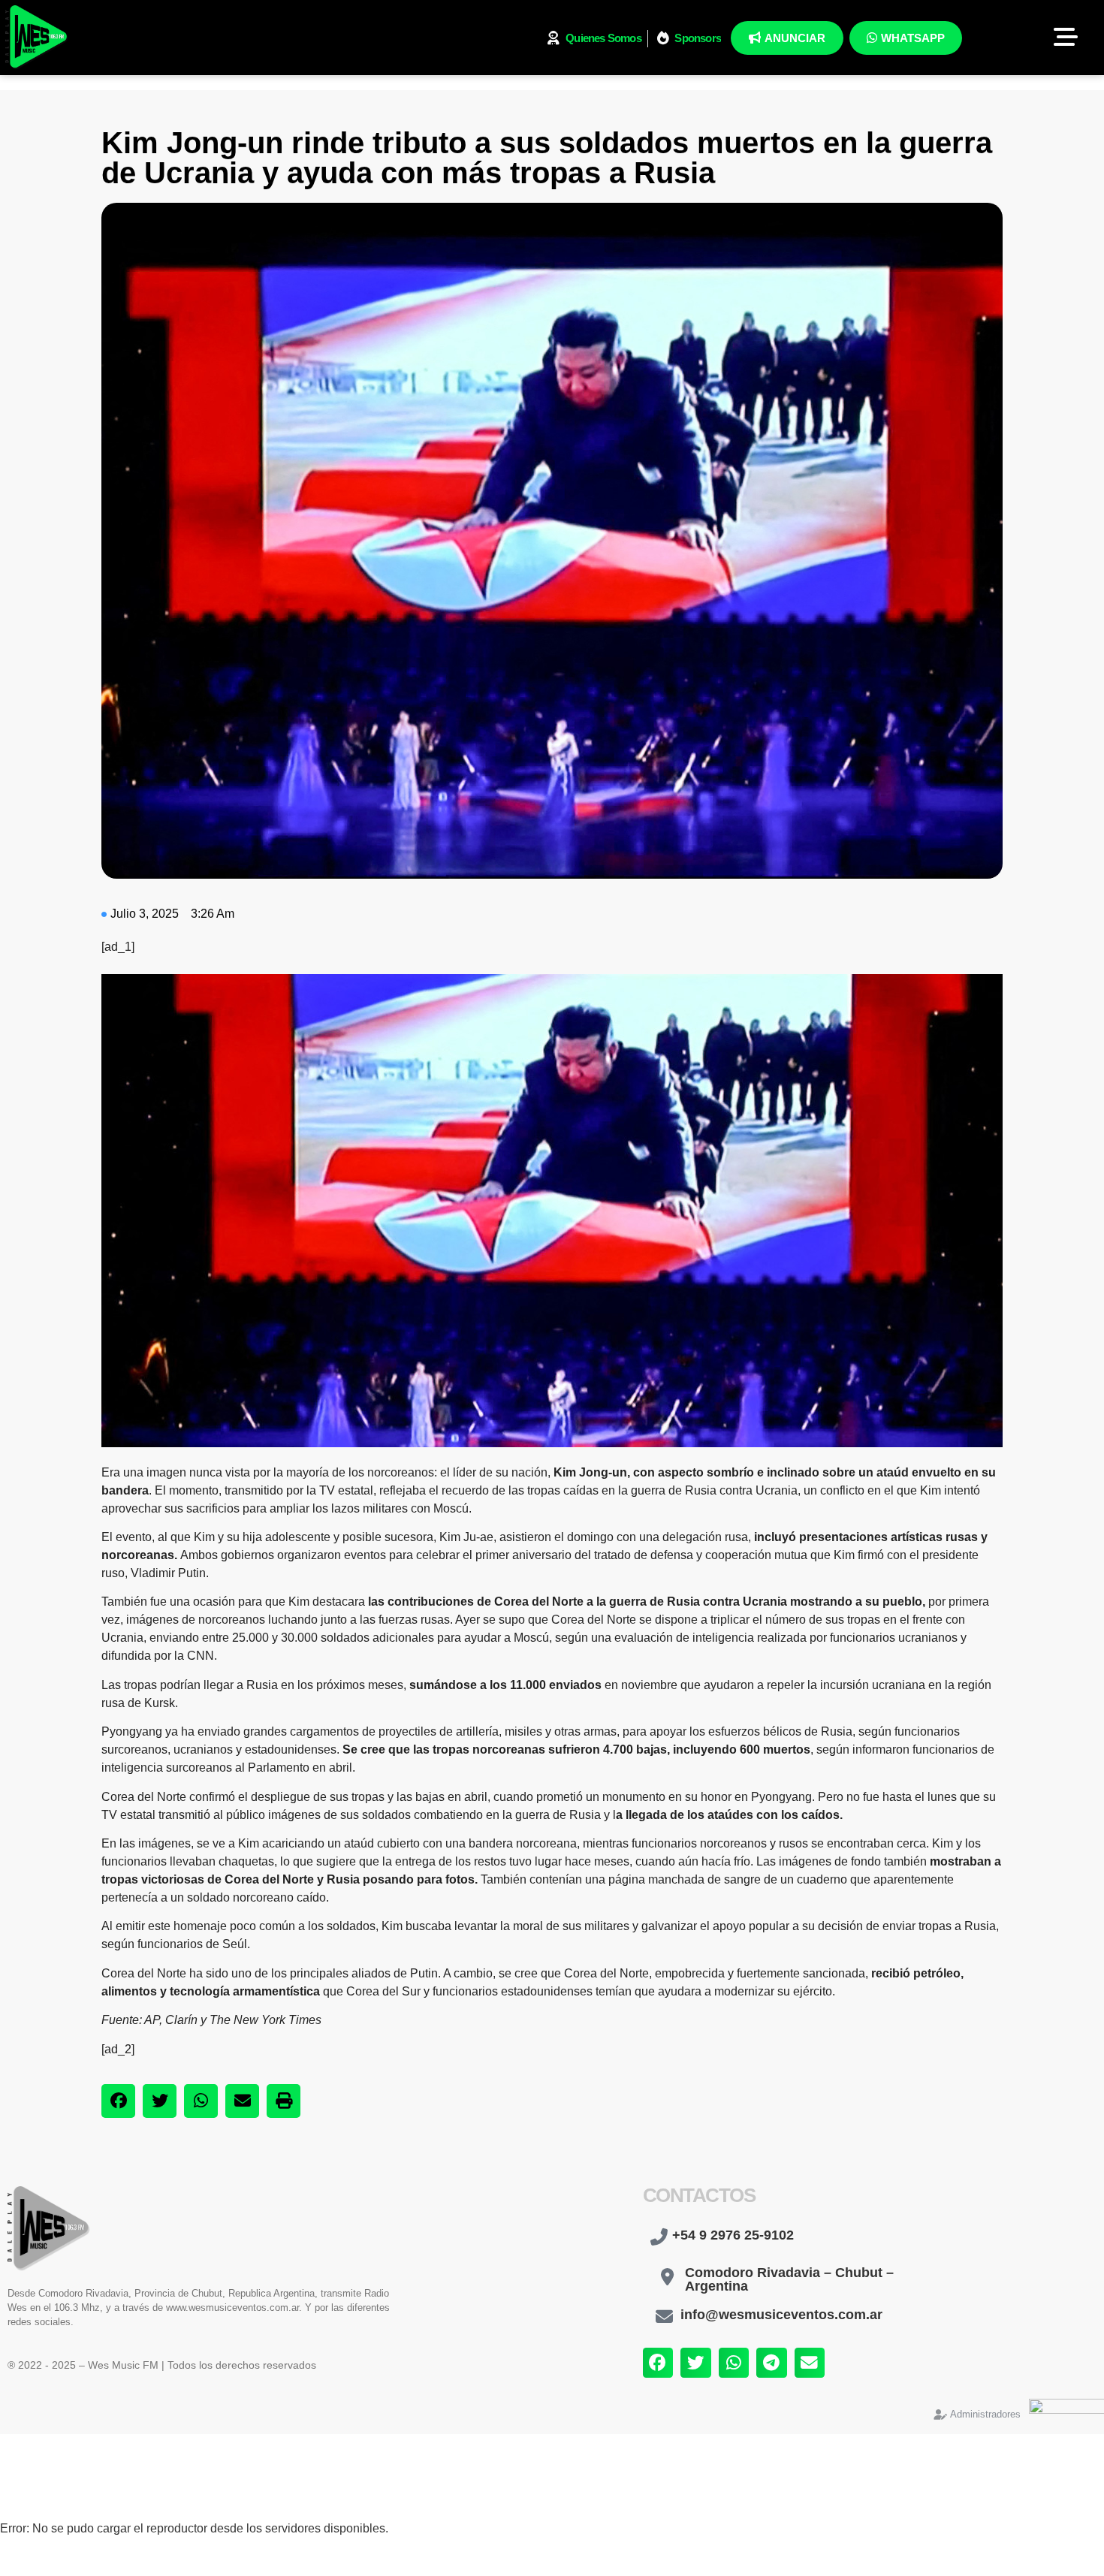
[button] (118, 2101)
